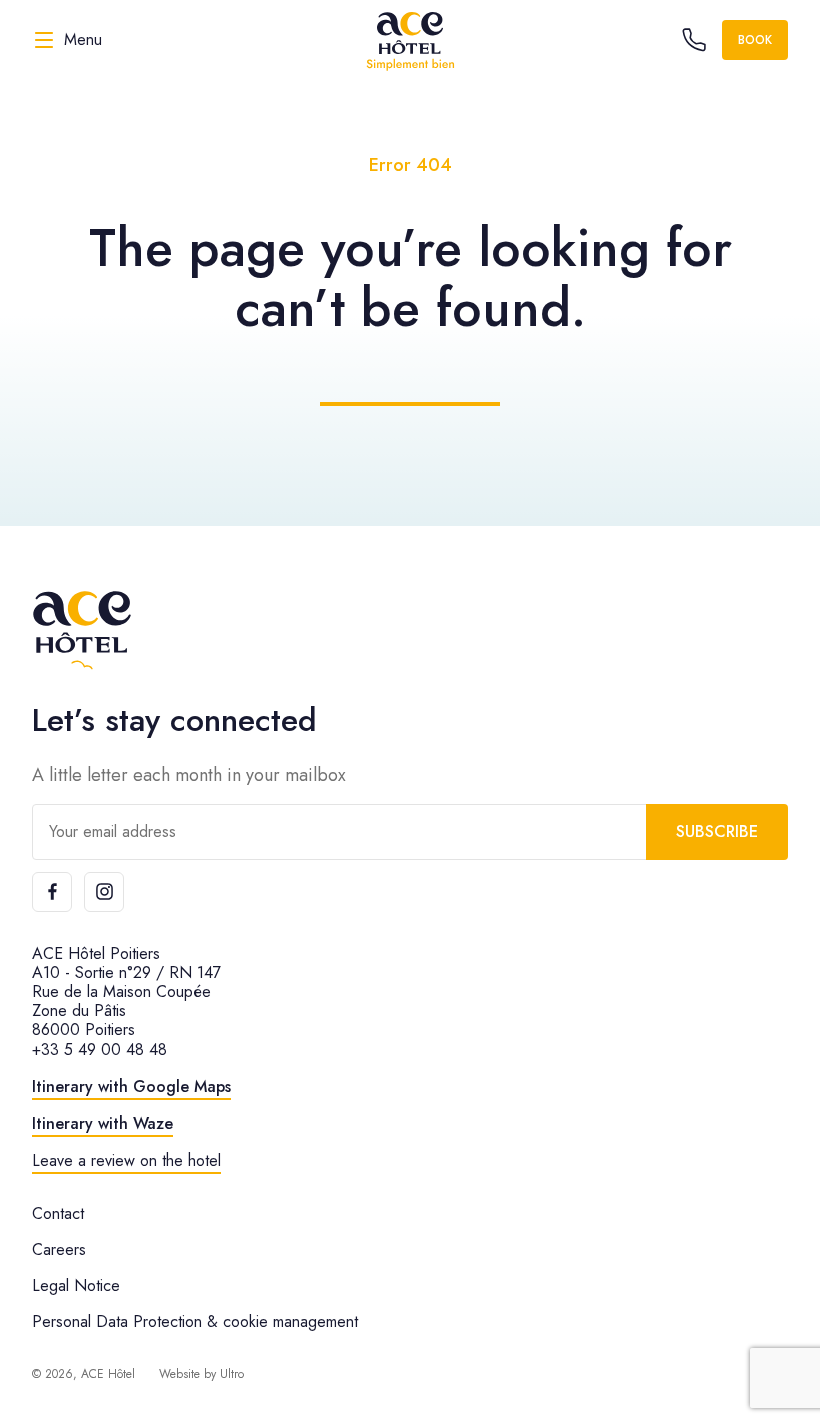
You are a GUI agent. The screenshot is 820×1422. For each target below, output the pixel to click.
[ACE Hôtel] (410, 40)
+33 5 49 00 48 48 (99, 1049)
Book (755, 40)
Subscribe (717, 831)
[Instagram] (104, 892)
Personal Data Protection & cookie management (195, 1321)
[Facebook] (52, 892)
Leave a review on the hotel (126, 1160)
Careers (59, 1249)
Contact (58, 1213)
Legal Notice (76, 1285)
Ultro (232, 1374)
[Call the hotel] (694, 40)
